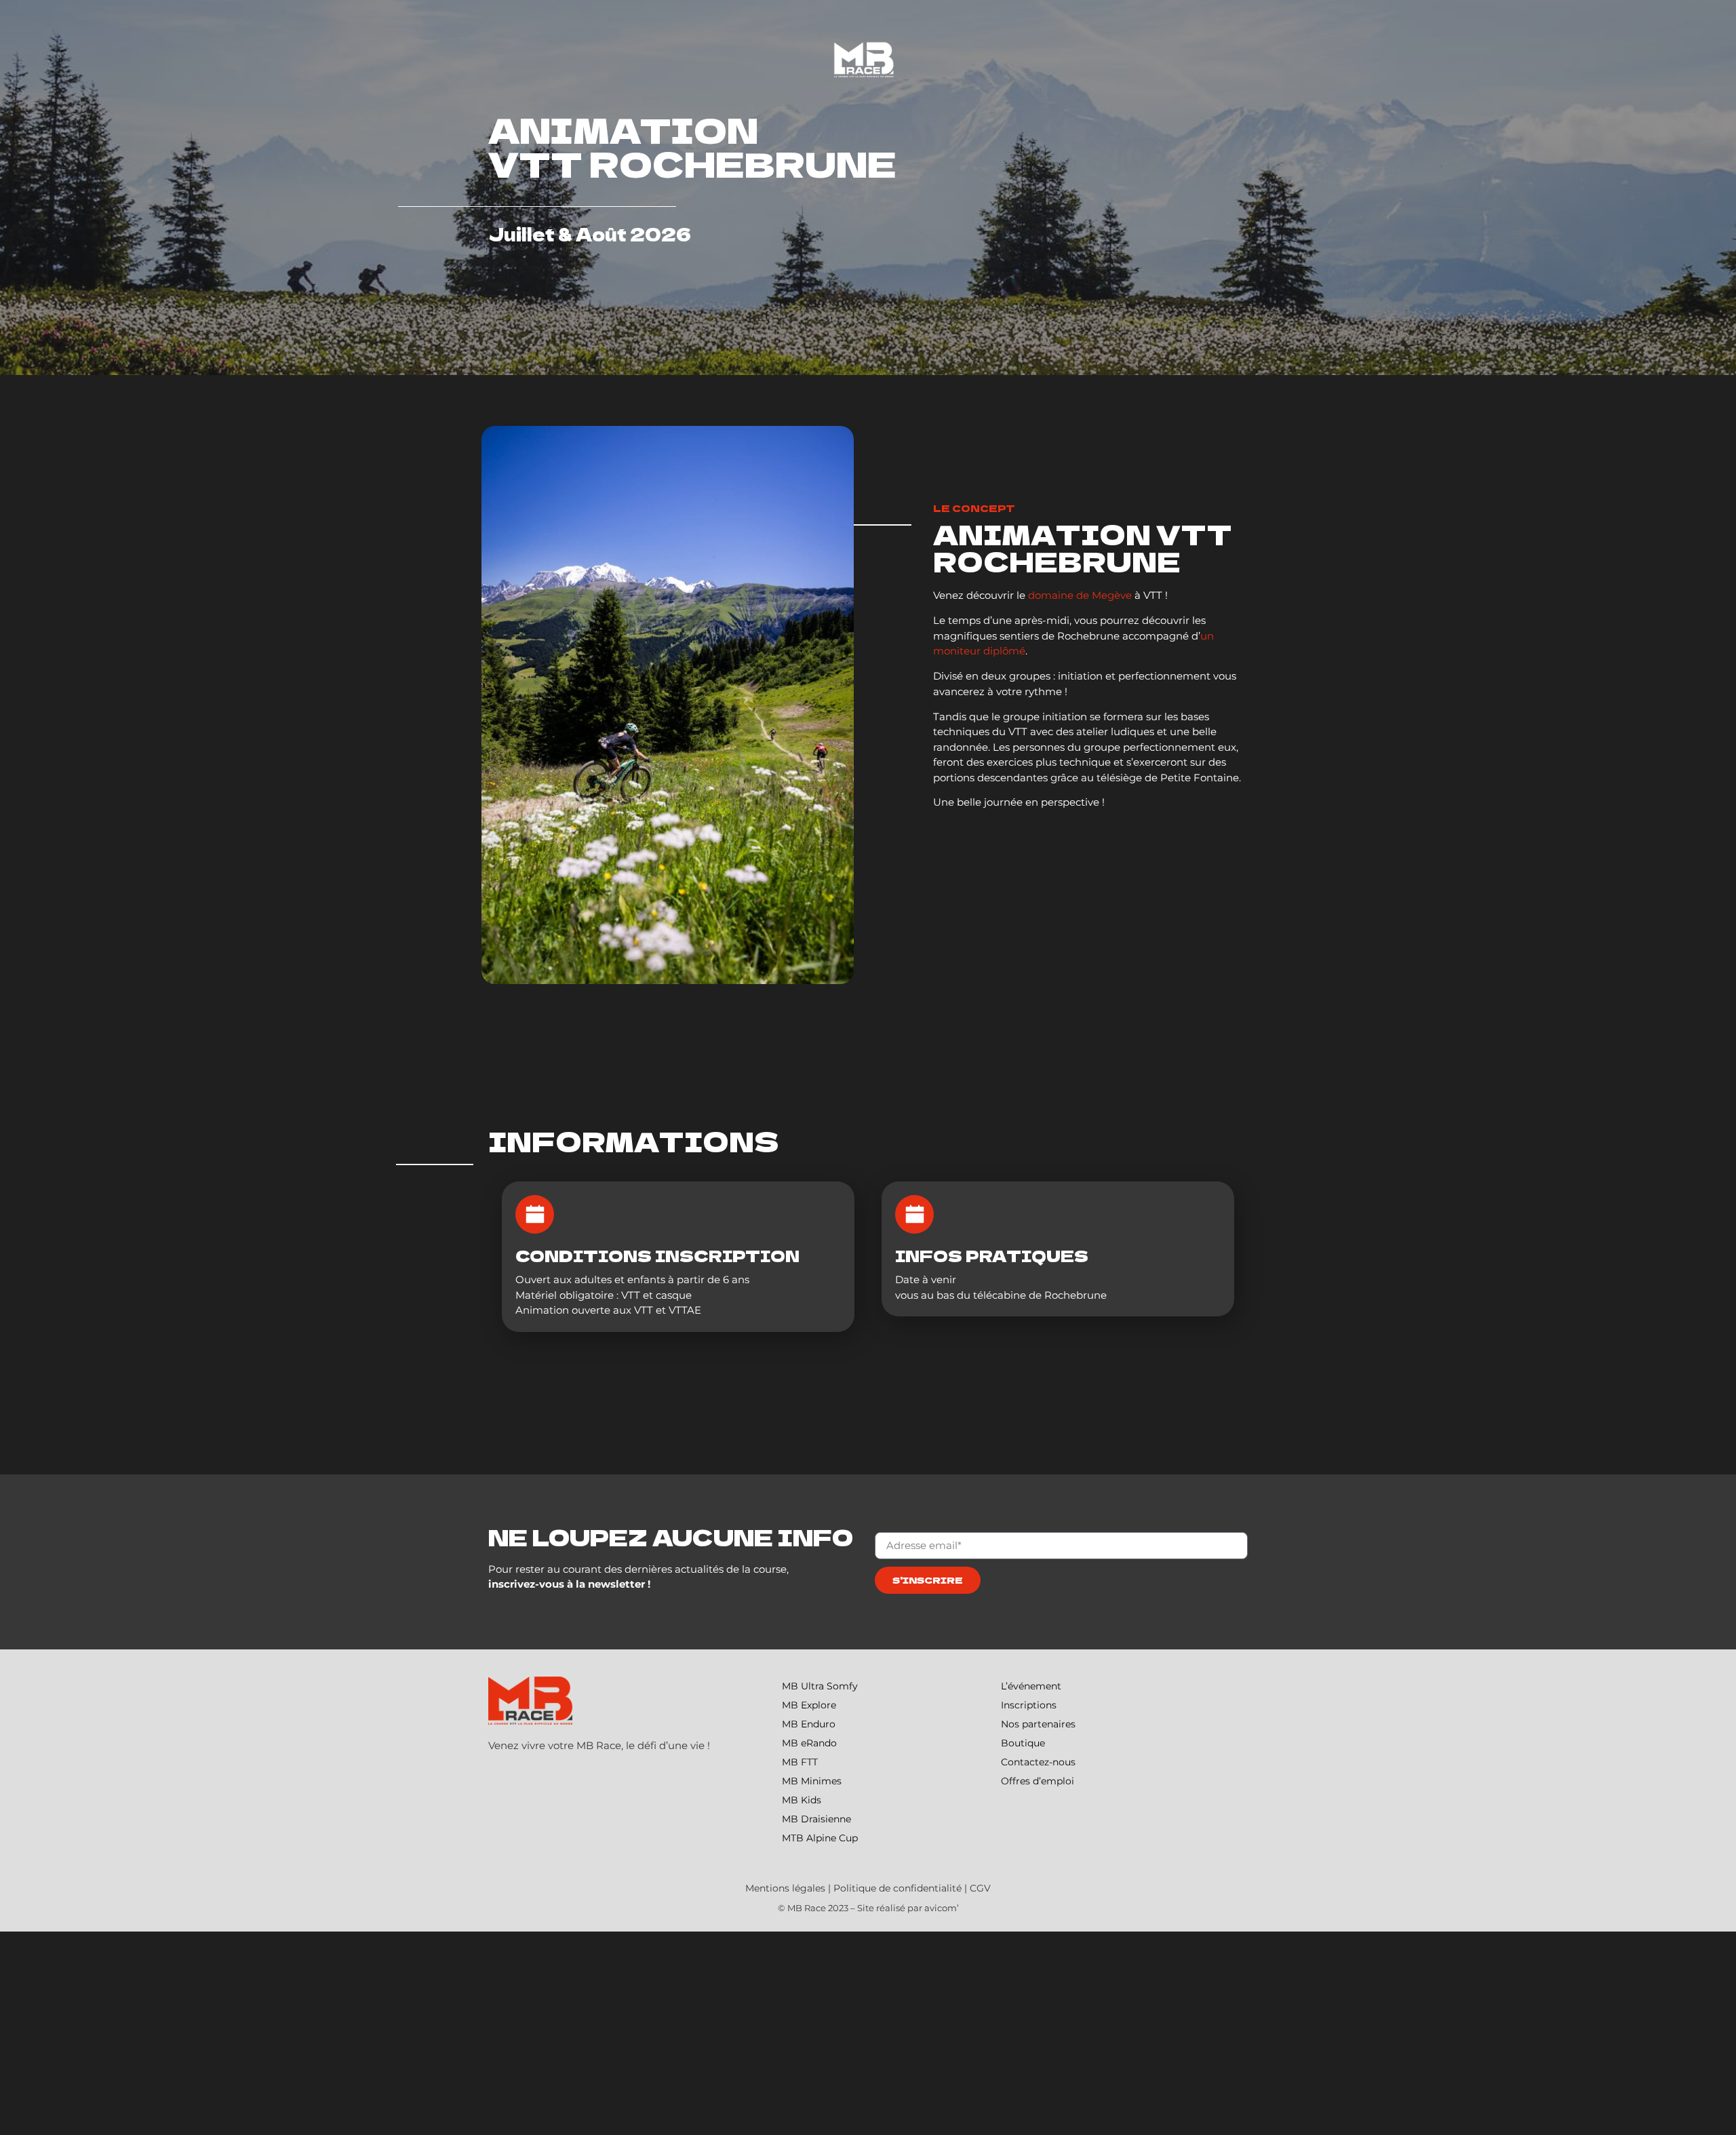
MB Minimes (812, 1781)
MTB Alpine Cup (820, 1838)
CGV (980, 1888)
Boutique (1023, 1743)
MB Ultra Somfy (820, 1686)
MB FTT (800, 1762)
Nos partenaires (1038, 1724)
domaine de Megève (1080, 595)
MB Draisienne (816, 1819)
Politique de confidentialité (897, 1888)
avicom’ (942, 1908)
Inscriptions (1029, 1705)
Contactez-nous (1038, 1762)
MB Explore (809, 1705)
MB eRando (809, 1743)
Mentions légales (785, 1888)
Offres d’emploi (1038, 1781)
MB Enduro (809, 1724)
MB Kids (802, 1800)
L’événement (1031, 1686)
